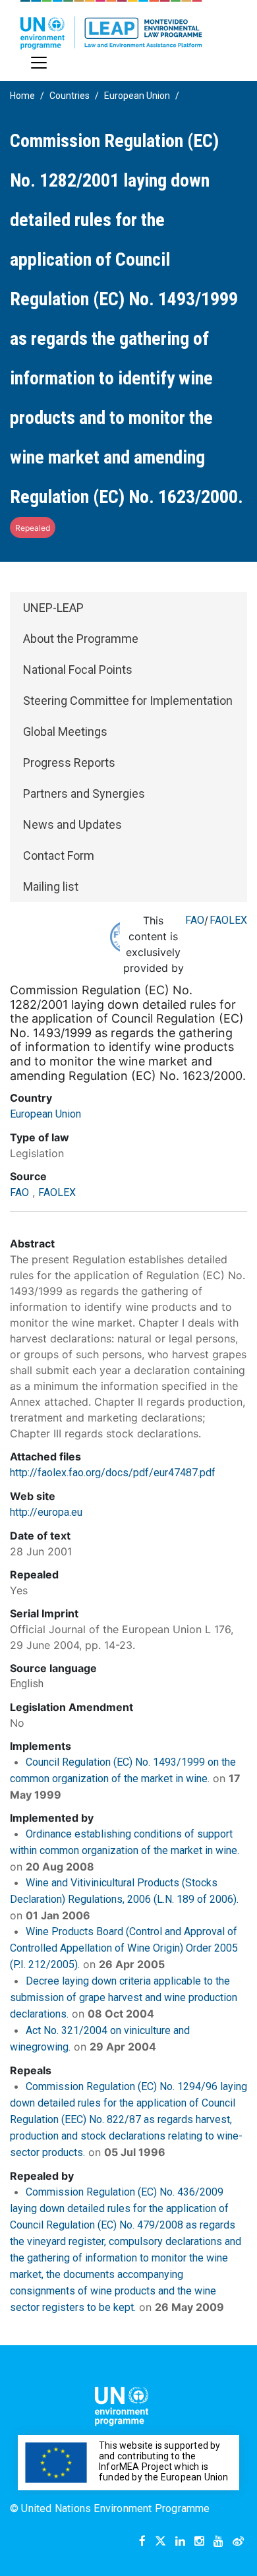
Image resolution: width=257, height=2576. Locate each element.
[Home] (111, 25)
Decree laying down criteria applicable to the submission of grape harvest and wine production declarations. (124, 1997)
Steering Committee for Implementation (128, 701)
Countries (70, 96)
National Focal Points (78, 670)
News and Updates (72, 824)
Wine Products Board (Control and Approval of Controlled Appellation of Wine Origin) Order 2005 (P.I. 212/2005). (124, 1948)
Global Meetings (65, 732)
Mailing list (51, 886)
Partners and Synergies (84, 794)
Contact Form (59, 855)
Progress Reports (69, 763)
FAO (195, 920)
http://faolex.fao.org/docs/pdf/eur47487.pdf (113, 1473)
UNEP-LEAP (53, 608)
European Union (137, 96)
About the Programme (81, 639)
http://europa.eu (46, 1512)
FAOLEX (228, 920)
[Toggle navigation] (39, 63)
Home (22, 96)
